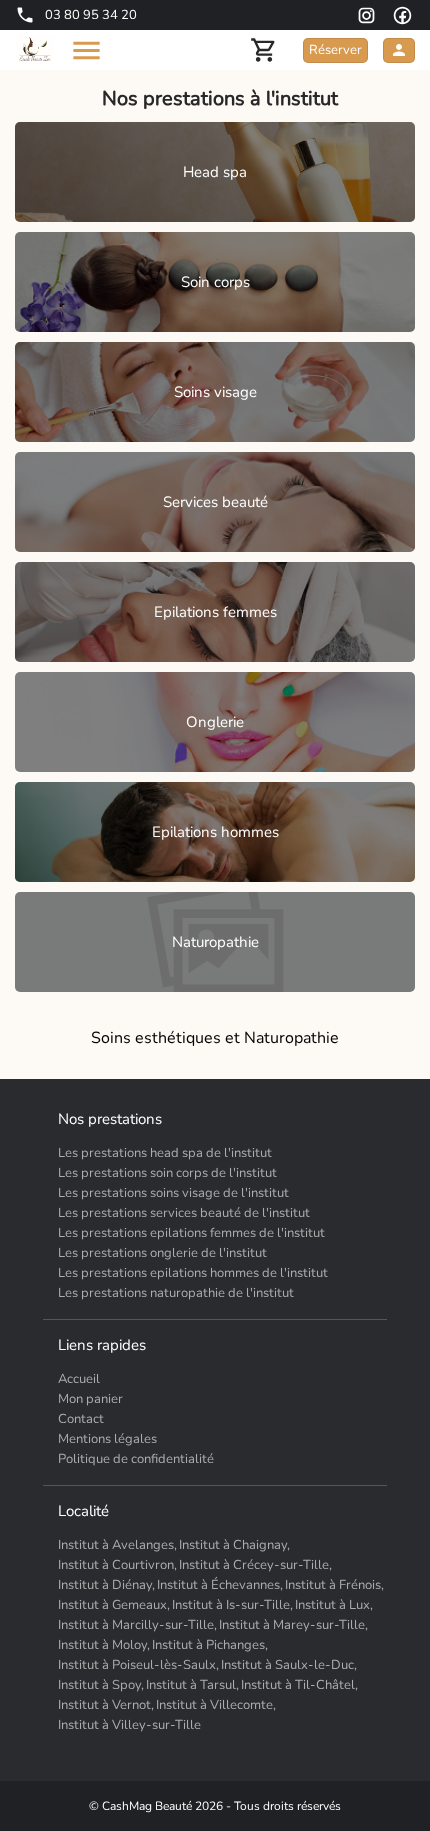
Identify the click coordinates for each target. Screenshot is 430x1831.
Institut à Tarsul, (192, 1685)
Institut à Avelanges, (117, 1545)
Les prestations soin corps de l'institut (167, 1173)
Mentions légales (107, 1439)
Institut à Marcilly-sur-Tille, (137, 1625)
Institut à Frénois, (334, 1585)
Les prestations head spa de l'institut (165, 1153)
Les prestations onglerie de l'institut (162, 1253)
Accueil (79, 1379)
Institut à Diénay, (106, 1585)
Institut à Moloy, (104, 1645)
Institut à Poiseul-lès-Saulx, (138, 1665)
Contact (81, 1419)
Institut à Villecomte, (216, 1705)
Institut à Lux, (334, 1605)
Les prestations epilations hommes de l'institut (193, 1273)
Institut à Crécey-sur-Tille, (255, 1565)
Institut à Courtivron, (117, 1565)
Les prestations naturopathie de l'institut (176, 1293)
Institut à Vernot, (106, 1705)
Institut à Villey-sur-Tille (129, 1725)
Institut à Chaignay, (234, 1545)
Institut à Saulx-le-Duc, (289, 1665)
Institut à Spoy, (101, 1685)
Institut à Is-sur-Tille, (232, 1605)
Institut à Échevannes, (220, 1585)
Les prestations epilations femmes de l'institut (191, 1233)
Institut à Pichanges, (210, 1645)
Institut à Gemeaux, (114, 1605)
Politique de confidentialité (136, 1459)
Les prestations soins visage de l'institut (173, 1193)
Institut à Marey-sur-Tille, (293, 1625)
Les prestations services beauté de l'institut (184, 1213)
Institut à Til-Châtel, (299, 1685)
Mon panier (90, 1399)
